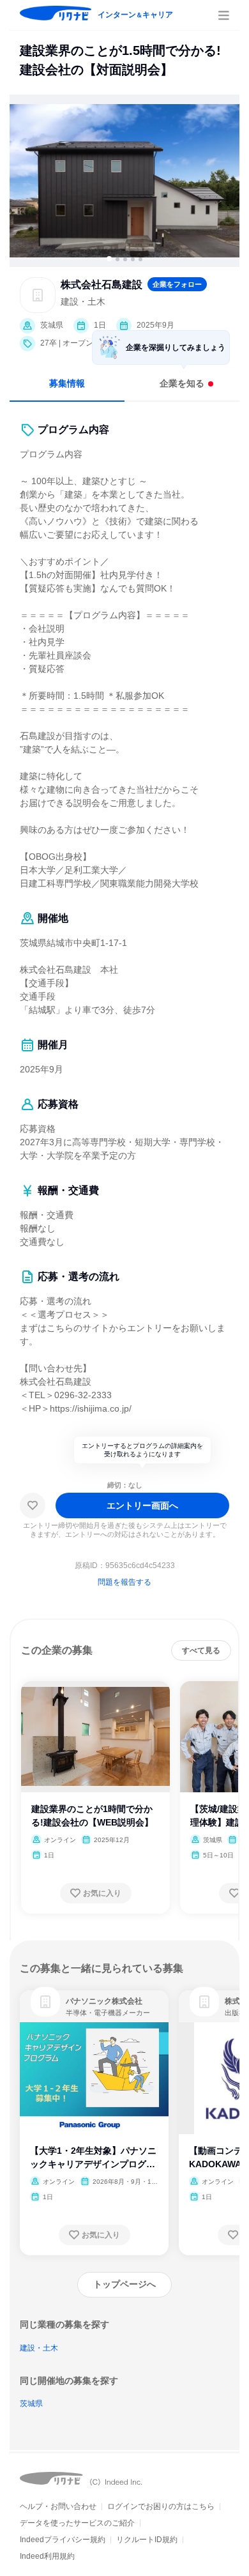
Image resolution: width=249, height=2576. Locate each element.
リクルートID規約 (147, 2540)
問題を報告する (124, 1582)
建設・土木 (39, 2348)
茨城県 (31, 2404)
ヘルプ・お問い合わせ (58, 2506)
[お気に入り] (33, 1505)
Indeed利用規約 (47, 2556)
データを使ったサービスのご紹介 (77, 2523)
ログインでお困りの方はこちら (161, 2506)
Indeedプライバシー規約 (63, 2540)
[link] (45, 2002)
